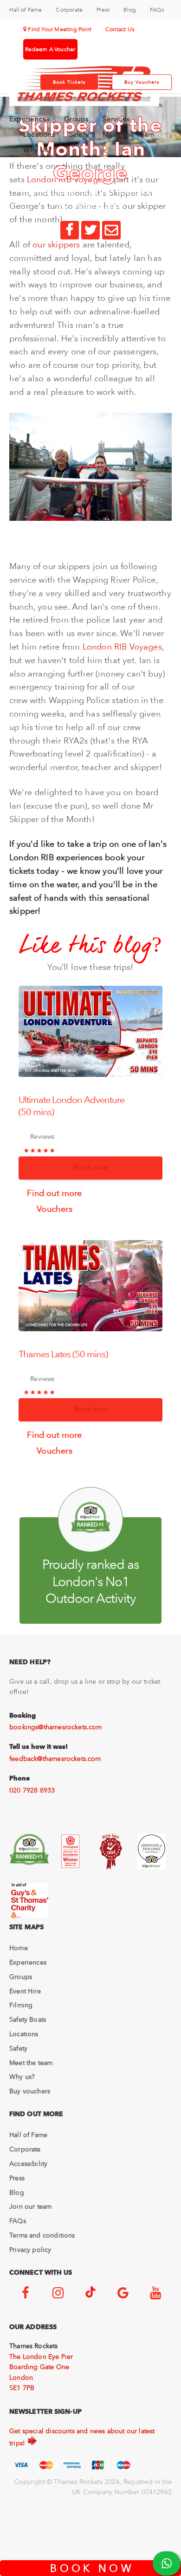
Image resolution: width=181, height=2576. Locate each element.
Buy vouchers (30, 2091)
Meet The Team (129, 134)
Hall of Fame (26, 10)
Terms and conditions (42, 2235)
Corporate (69, 10)
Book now (91, 1167)
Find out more (54, 1192)
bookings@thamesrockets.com (56, 1727)
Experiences (30, 119)
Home (19, 1948)
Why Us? (37, 150)
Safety (79, 134)
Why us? (22, 2077)
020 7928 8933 (32, 1790)
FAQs (157, 10)
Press (103, 10)
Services (116, 119)
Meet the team (31, 2063)
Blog (130, 10)
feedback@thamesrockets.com (55, 1759)
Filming (21, 2005)
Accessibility (28, 2164)
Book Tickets (69, 82)
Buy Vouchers (142, 82)
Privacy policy (30, 2250)
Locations (39, 134)
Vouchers (54, 1208)
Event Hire (25, 1991)
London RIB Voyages (122, 647)
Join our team (30, 2206)
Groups (76, 119)
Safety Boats (28, 2019)
